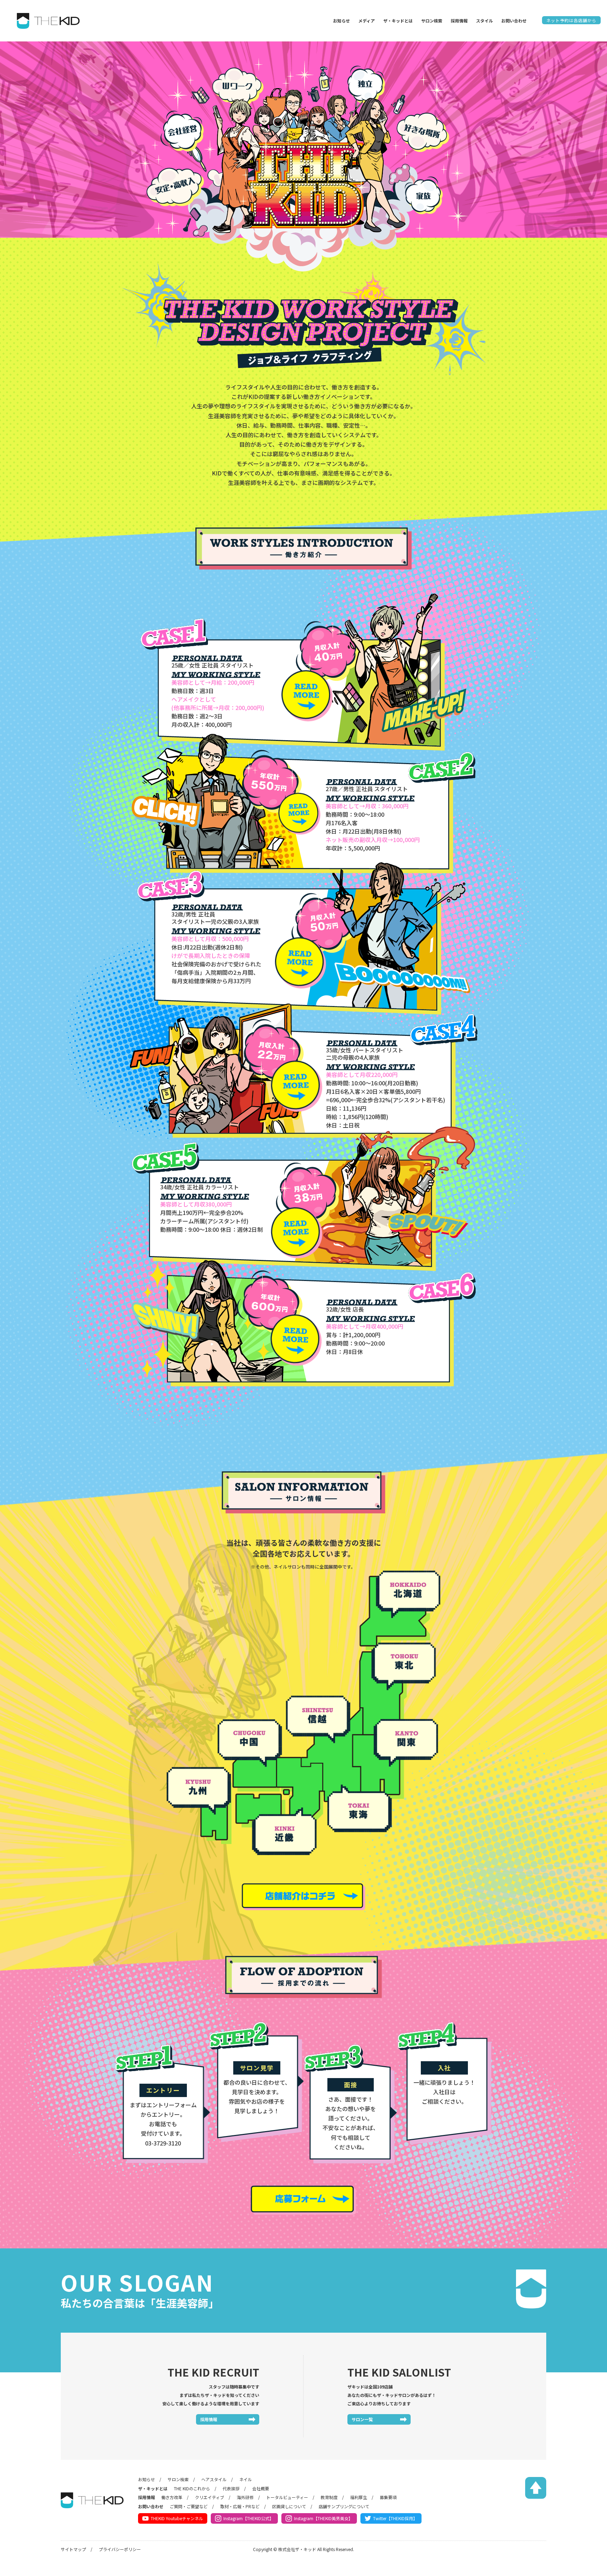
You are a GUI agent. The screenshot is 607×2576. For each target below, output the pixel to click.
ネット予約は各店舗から (571, 20)
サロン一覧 (362, 2419)
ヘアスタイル (214, 2479)
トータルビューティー (287, 2497)
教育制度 (329, 2497)
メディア (367, 21)
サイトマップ (73, 2549)
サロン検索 (178, 2479)
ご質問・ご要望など (189, 2506)
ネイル (246, 2479)
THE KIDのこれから (192, 2488)
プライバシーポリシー (120, 2549)
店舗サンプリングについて (344, 2506)
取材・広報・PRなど (240, 2506)
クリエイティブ (210, 2497)
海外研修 (245, 2497)
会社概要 (261, 2488)
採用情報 (209, 2419)
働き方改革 (172, 2497)
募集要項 (388, 2497)
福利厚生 (359, 2497)
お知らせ (341, 21)
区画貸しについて (289, 2506)
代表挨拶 (231, 2488)
